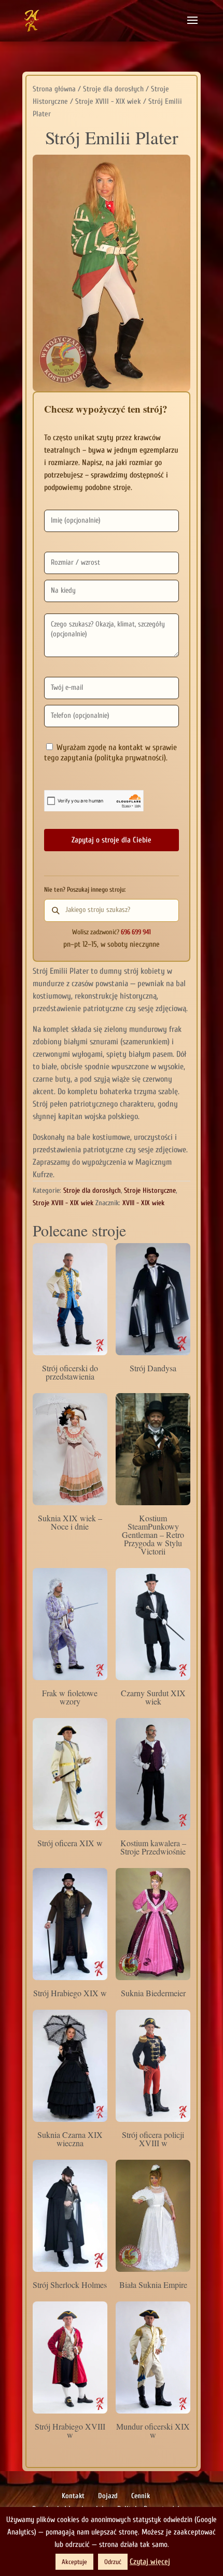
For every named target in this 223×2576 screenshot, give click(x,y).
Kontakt (73, 2496)
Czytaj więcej (150, 2562)
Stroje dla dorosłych (113, 89)
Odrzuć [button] (113, 2562)
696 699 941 (136, 932)
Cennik (141, 2496)
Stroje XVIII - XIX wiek (108, 101)
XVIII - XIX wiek (143, 1203)
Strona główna (54, 89)
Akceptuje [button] (74, 2562)
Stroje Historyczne (150, 1190)
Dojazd (108, 2496)
